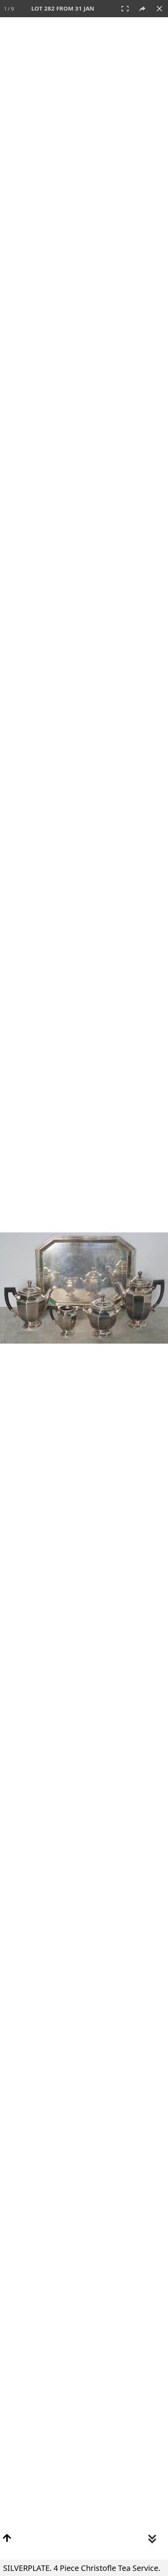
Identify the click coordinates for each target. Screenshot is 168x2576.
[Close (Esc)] (159, 9)
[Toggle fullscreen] (125, 9)
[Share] (142, 9)
